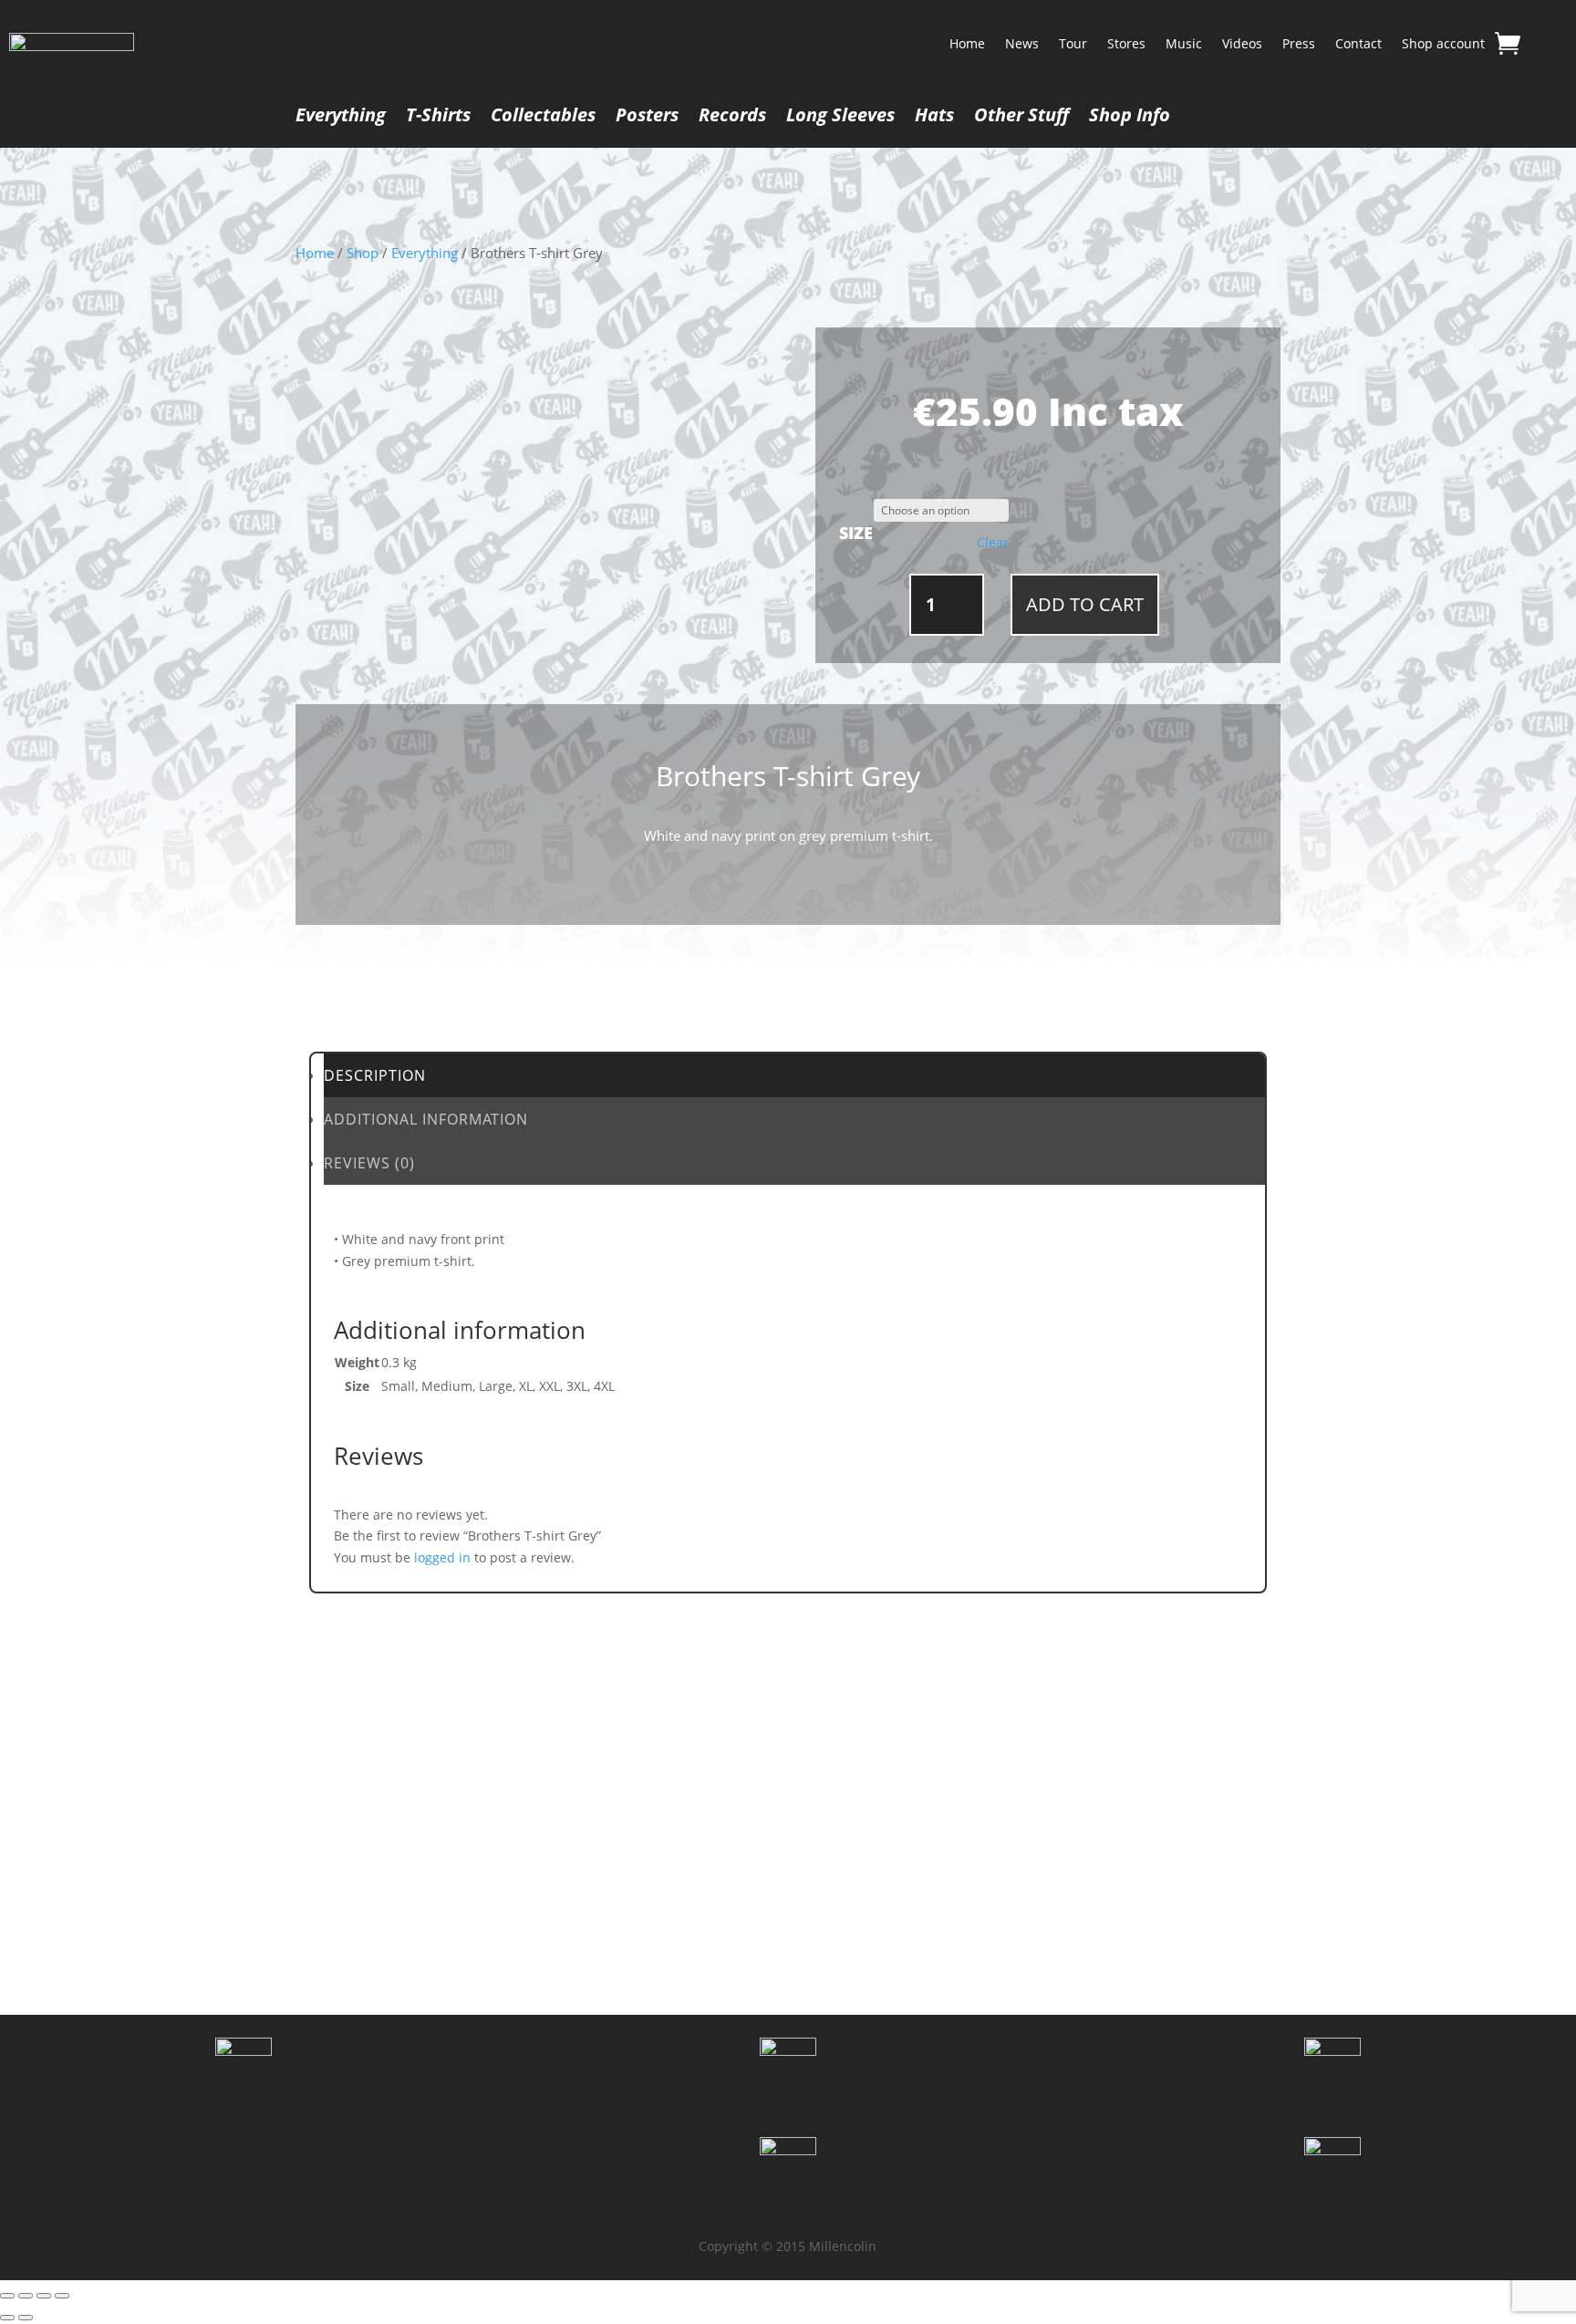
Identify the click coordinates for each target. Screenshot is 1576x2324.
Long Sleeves (840, 118)
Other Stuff (1021, 118)
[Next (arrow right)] (26, 2318)
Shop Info (1130, 118)
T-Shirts (438, 118)
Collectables (543, 118)
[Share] (44, 2296)
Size (856, 533)
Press (1299, 43)
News (1022, 43)
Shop (363, 253)
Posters (647, 118)
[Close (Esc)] (62, 2296)
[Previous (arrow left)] (7, 2318)
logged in (442, 1557)
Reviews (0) (369, 1163)
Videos (1242, 43)
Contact (1358, 43)
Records (732, 118)
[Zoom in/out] (7, 2296)
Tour (1073, 43)
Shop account (1443, 43)
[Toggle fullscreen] (26, 2296)
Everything (341, 118)
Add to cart (1085, 604)
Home (967, 43)
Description (375, 1075)
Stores (1126, 43)
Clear (993, 543)
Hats (934, 118)
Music (1184, 43)
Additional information (426, 1119)
